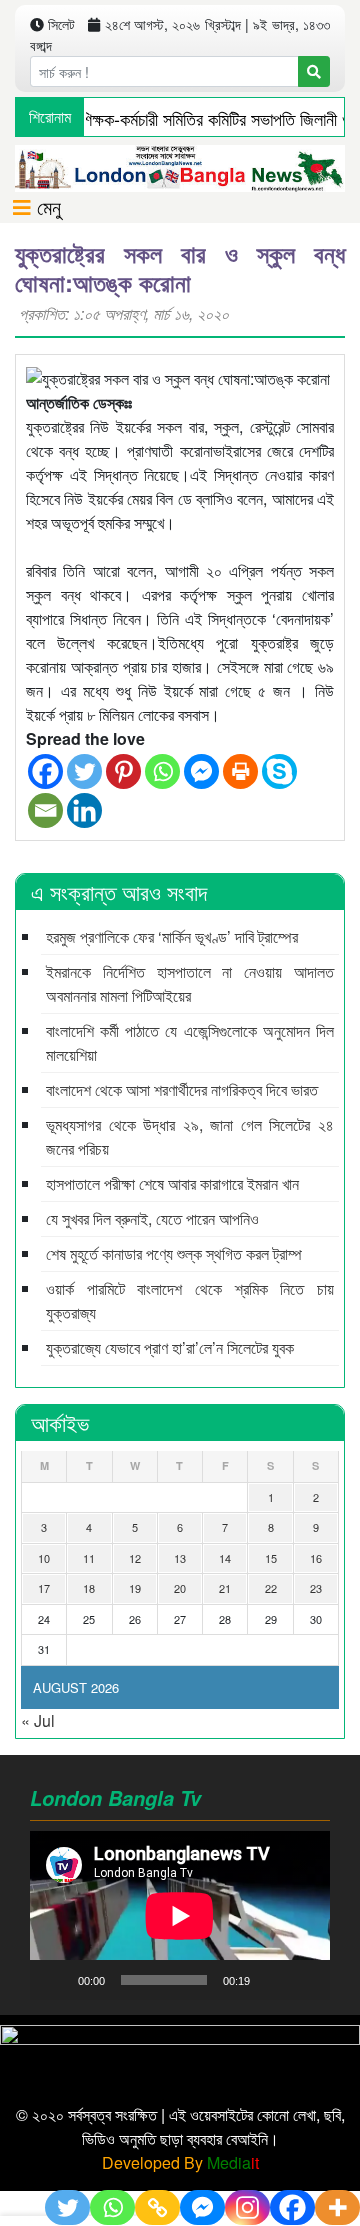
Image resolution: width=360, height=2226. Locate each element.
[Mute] (272, 1980)
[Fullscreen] (304, 1980)
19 (135, 1588)
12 (135, 1558)
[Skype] (279, 771)
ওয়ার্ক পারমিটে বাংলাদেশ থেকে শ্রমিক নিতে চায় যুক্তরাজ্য (190, 1300)
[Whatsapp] (162, 771)
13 (180, 1558)
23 (316, 1588)
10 (44, 1558)
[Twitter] (84, 771)
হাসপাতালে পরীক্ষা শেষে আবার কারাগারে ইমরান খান (172, 1183)
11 (89, 1558)
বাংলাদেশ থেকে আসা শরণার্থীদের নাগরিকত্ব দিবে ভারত (182, 1089)
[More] (337, 2207)
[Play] (56, 1980)
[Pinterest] (123, 771)
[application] (180, 1915)
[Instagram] (247, 2207)
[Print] (240, 771)
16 (316, 1558)
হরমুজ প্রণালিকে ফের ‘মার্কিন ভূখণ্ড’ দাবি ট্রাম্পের (172, 936)
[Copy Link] (157, 2207)
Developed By (180, 2162)
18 (89, 1588)
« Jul (38, 1720)
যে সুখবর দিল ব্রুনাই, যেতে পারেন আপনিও (152, 1218)
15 (271, 1558)
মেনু (46, 206)
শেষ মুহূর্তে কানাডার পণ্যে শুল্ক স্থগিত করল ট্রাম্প (174, 1253)
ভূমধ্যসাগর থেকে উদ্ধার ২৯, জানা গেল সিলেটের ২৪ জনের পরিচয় (190, 1136)
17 (44, 1588)
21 (225, 1588)
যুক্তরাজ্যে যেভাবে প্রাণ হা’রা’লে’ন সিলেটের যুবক (170, 1347)
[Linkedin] (84, 810)
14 (225, 1558)
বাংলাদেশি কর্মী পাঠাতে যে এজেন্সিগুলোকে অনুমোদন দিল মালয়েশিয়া (190, 1042)
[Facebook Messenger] (201, 771)
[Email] (45, 810)
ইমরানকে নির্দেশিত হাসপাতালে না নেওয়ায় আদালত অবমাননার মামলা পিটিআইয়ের (190, 983)
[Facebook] (45, 771)
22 (271, 1588)
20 (180, 1588)
